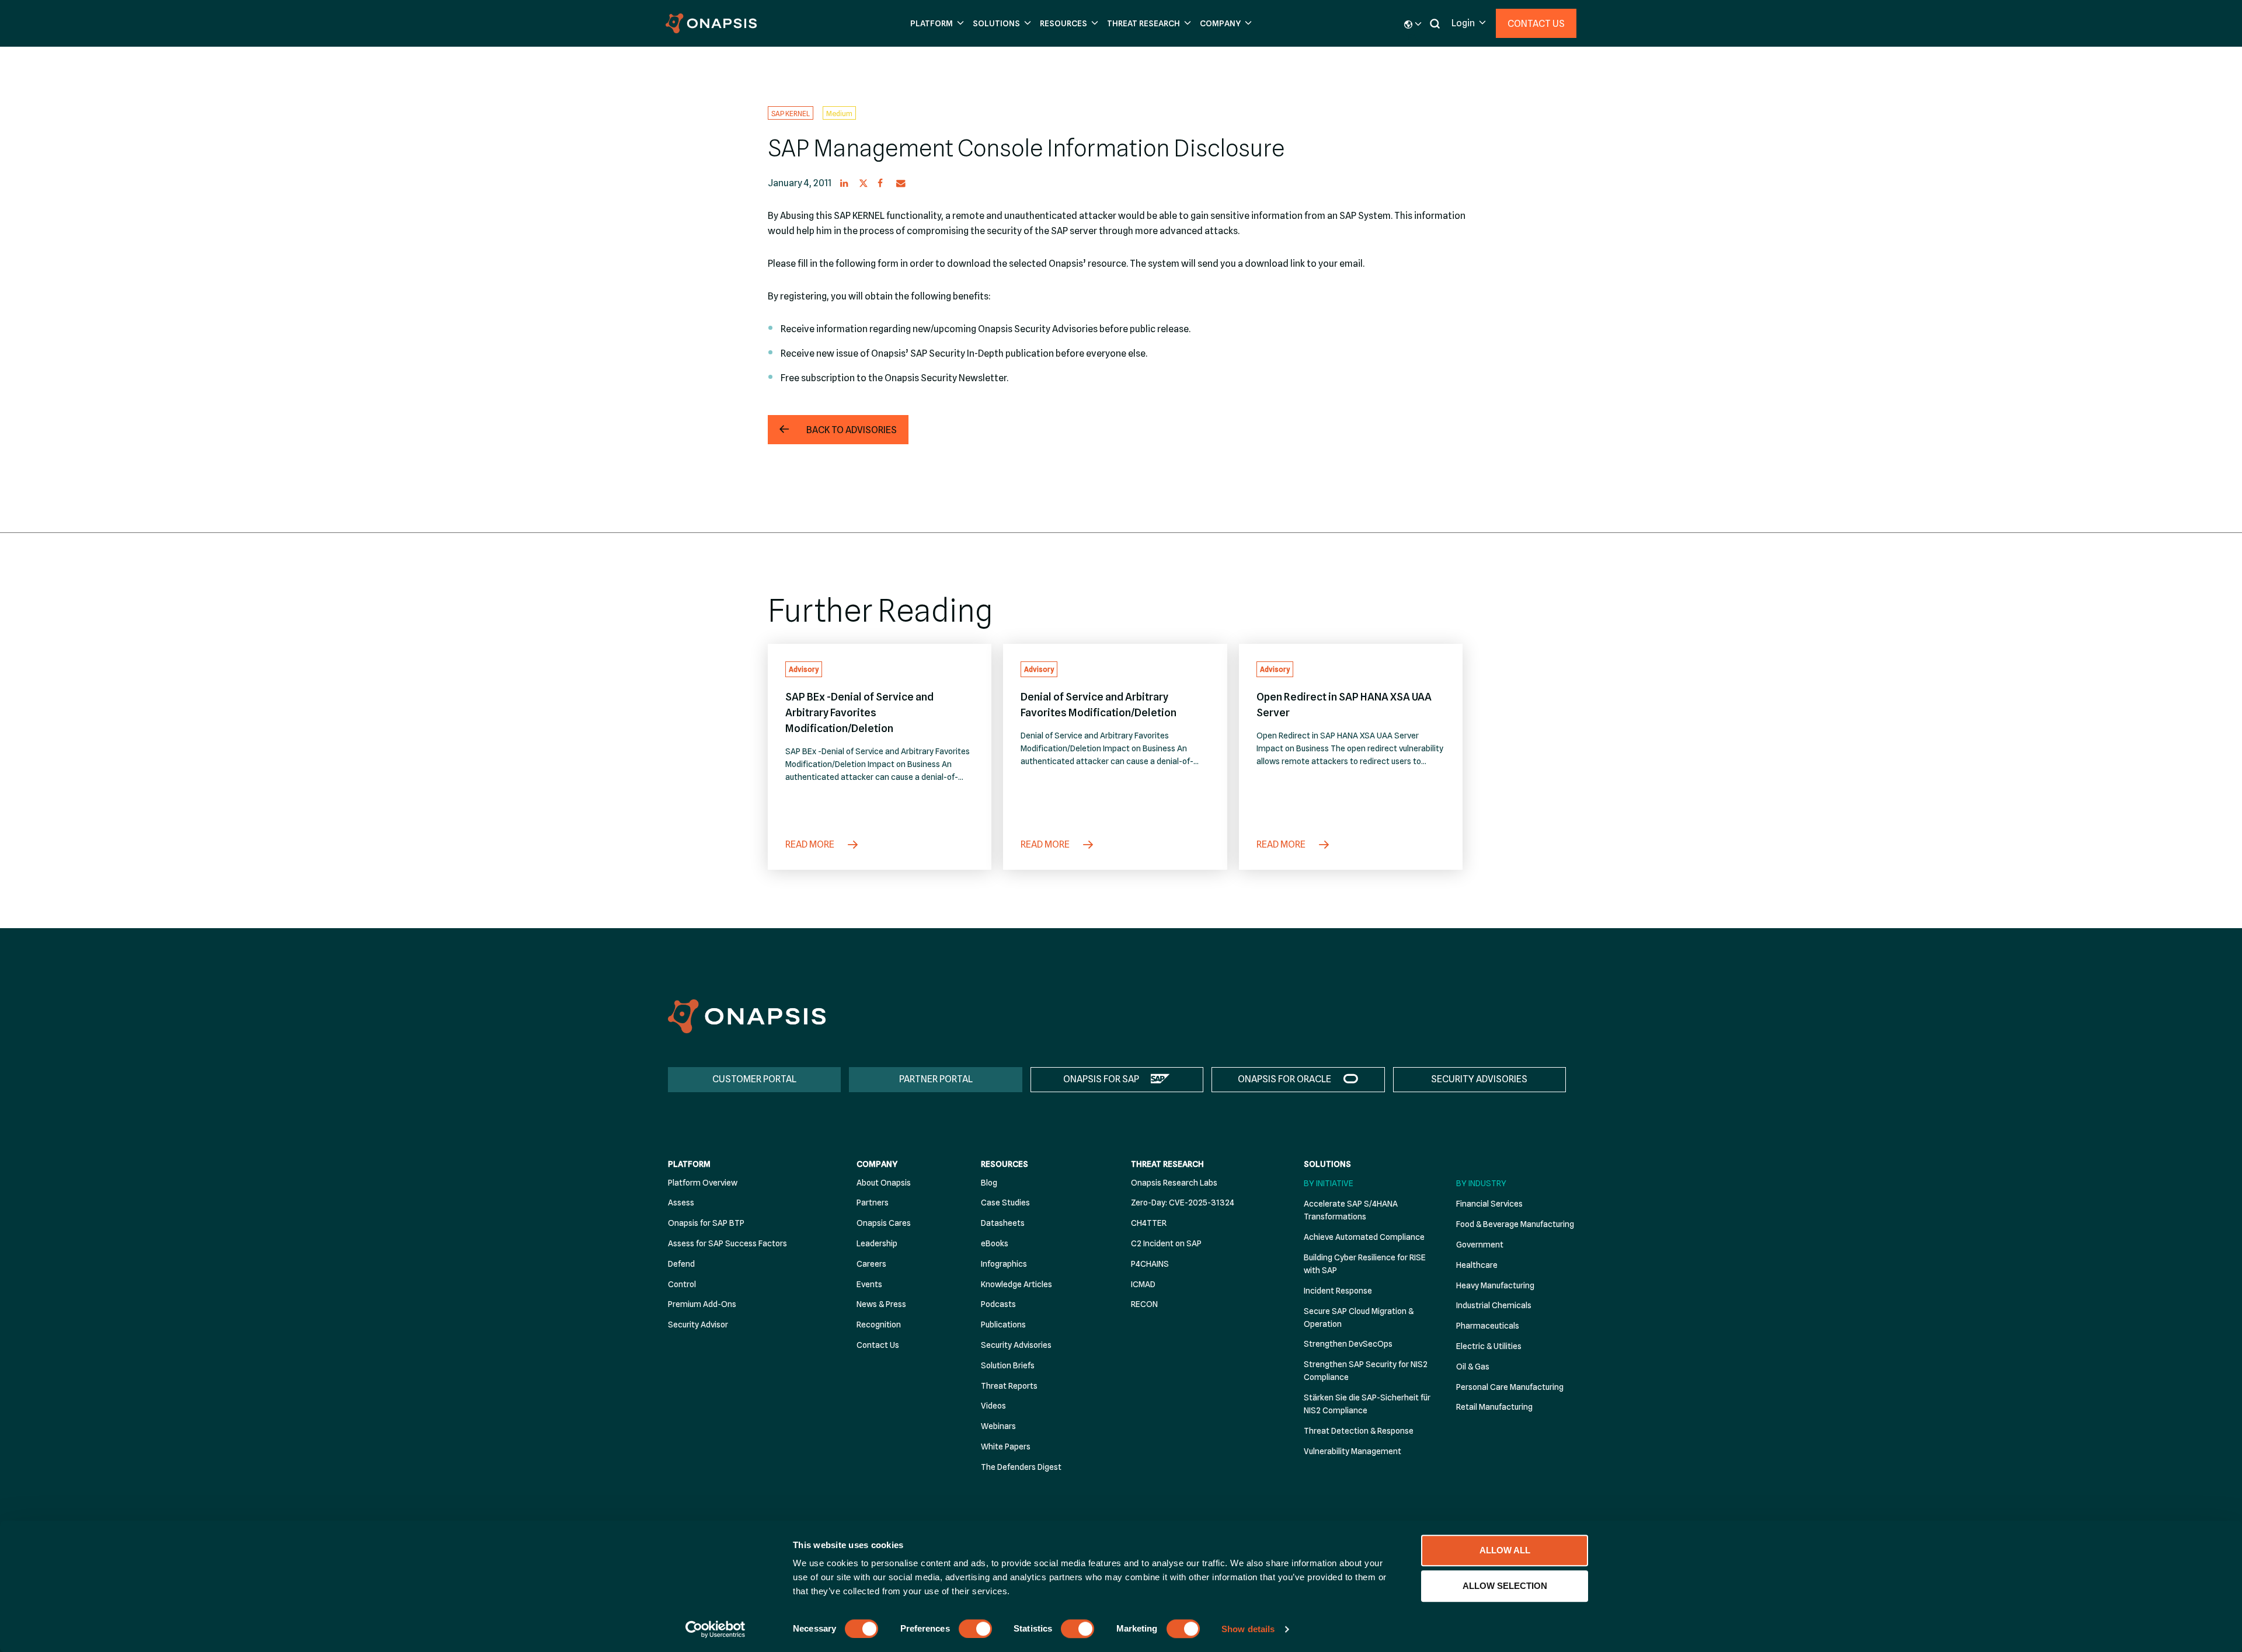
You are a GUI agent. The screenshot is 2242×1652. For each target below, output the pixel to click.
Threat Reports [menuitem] (1009, 1386)
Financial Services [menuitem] (1489, 1204)
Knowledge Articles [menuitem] (1016, 1284)
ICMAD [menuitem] (1143, 1284)
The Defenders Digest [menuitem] (1021, 1467)
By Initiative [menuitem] (1329, 1183)
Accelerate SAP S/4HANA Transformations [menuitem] (1351, 1210)
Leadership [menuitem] (877, 1243)
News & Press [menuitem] (881, 1304)
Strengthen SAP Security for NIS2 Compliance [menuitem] (1366, 1371)
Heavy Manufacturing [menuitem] (1495, 1285)
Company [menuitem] (877, 1164)
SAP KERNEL (791, 113)
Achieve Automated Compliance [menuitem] (1364, 1237)
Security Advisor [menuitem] (698, 1325)
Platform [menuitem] (689, 1164)
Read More (811, 844)
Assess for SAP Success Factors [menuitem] (727, 1243)
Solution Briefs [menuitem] (1008, 1365)
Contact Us (1536, 24)
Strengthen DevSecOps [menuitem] (1348, 1344)
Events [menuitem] (869, 1284)
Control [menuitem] (682, 1284)
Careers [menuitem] (871, 1264)
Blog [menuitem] (989, 1183)
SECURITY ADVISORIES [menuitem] (1479, 1079)
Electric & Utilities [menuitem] (1489, 1346)
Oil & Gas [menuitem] (1473, 1367)
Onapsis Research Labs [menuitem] (1174, 1183)
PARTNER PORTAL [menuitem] (936, 1079)
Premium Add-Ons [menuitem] (702, 1304)
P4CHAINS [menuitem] (1150, 1264)
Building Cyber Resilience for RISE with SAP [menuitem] (1365, 1264)
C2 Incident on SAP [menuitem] (1166, 1243)
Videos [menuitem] (993, 1406)
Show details (1248, 1629)
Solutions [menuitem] (1327, 1164)
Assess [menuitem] (681, 1203)
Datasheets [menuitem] (1003, 1223)
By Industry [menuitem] (1481, 1183)
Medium (839, 113)
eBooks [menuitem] (995, 1243)
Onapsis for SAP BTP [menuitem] (706, 1223)
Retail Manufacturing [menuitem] (1494, 1407)
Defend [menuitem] (681, 1264)
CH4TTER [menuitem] (1149, 1223)
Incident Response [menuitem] (1338, 1291)
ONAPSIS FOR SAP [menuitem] (1101, 1079)
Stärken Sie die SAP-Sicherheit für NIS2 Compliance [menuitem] (1367, 1404)
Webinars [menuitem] (998, 1426)
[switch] (975, 1629)
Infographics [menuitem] (1004, 1264)
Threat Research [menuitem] (1167, 1164)
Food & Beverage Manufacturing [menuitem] (1515, 1224)
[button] (936, 24)
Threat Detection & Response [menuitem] (1359, 1431)
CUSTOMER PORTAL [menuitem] (754, 1079)
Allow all (1505, 1550)
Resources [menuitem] (1005, 1164)
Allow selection (1505, 1586)
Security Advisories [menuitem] (1016, 1345)
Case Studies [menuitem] (1005, 1203)
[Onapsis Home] (747, 1016)
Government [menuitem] (1480, 1245)
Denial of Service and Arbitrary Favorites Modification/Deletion (1099, 705)
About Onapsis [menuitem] (884, 1183)
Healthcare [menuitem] (1477, 1265)
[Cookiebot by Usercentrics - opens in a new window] (716, 1629)
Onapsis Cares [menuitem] (884, 1223)
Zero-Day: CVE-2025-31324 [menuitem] (1183, 1203)
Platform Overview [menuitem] (703, 1183)
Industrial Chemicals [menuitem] (1494, 1305)
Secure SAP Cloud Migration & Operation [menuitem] (1359, 1318)
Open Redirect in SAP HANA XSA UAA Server (1344, 705)
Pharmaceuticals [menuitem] (1488, 1326)
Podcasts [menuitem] (998, 1304)
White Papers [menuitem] (1006, 1447)
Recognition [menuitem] (879, 1325)
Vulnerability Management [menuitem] (1352, 1451)
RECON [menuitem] (1144, 1304)
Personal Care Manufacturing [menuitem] (1510, 1387)
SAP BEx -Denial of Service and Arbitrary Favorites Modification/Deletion (859, 712)
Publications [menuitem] (1003, 1325)
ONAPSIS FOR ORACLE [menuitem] (1284, 1079)
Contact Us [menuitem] (878, 1345)
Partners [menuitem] (873, 1203)
